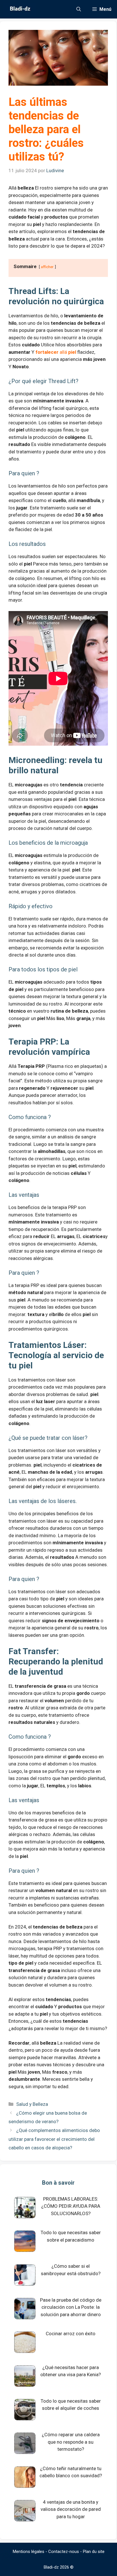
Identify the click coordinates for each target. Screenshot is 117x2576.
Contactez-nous (64, 2552)
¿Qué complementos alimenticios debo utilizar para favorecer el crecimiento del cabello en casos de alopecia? (54, 2139)
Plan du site (94, 2552)
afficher (47, 267)
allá (56, 352)
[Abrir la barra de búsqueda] (79, 9)
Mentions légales (29, 2552)
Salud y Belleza (32, 2104)
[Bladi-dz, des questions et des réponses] (19, 9)
